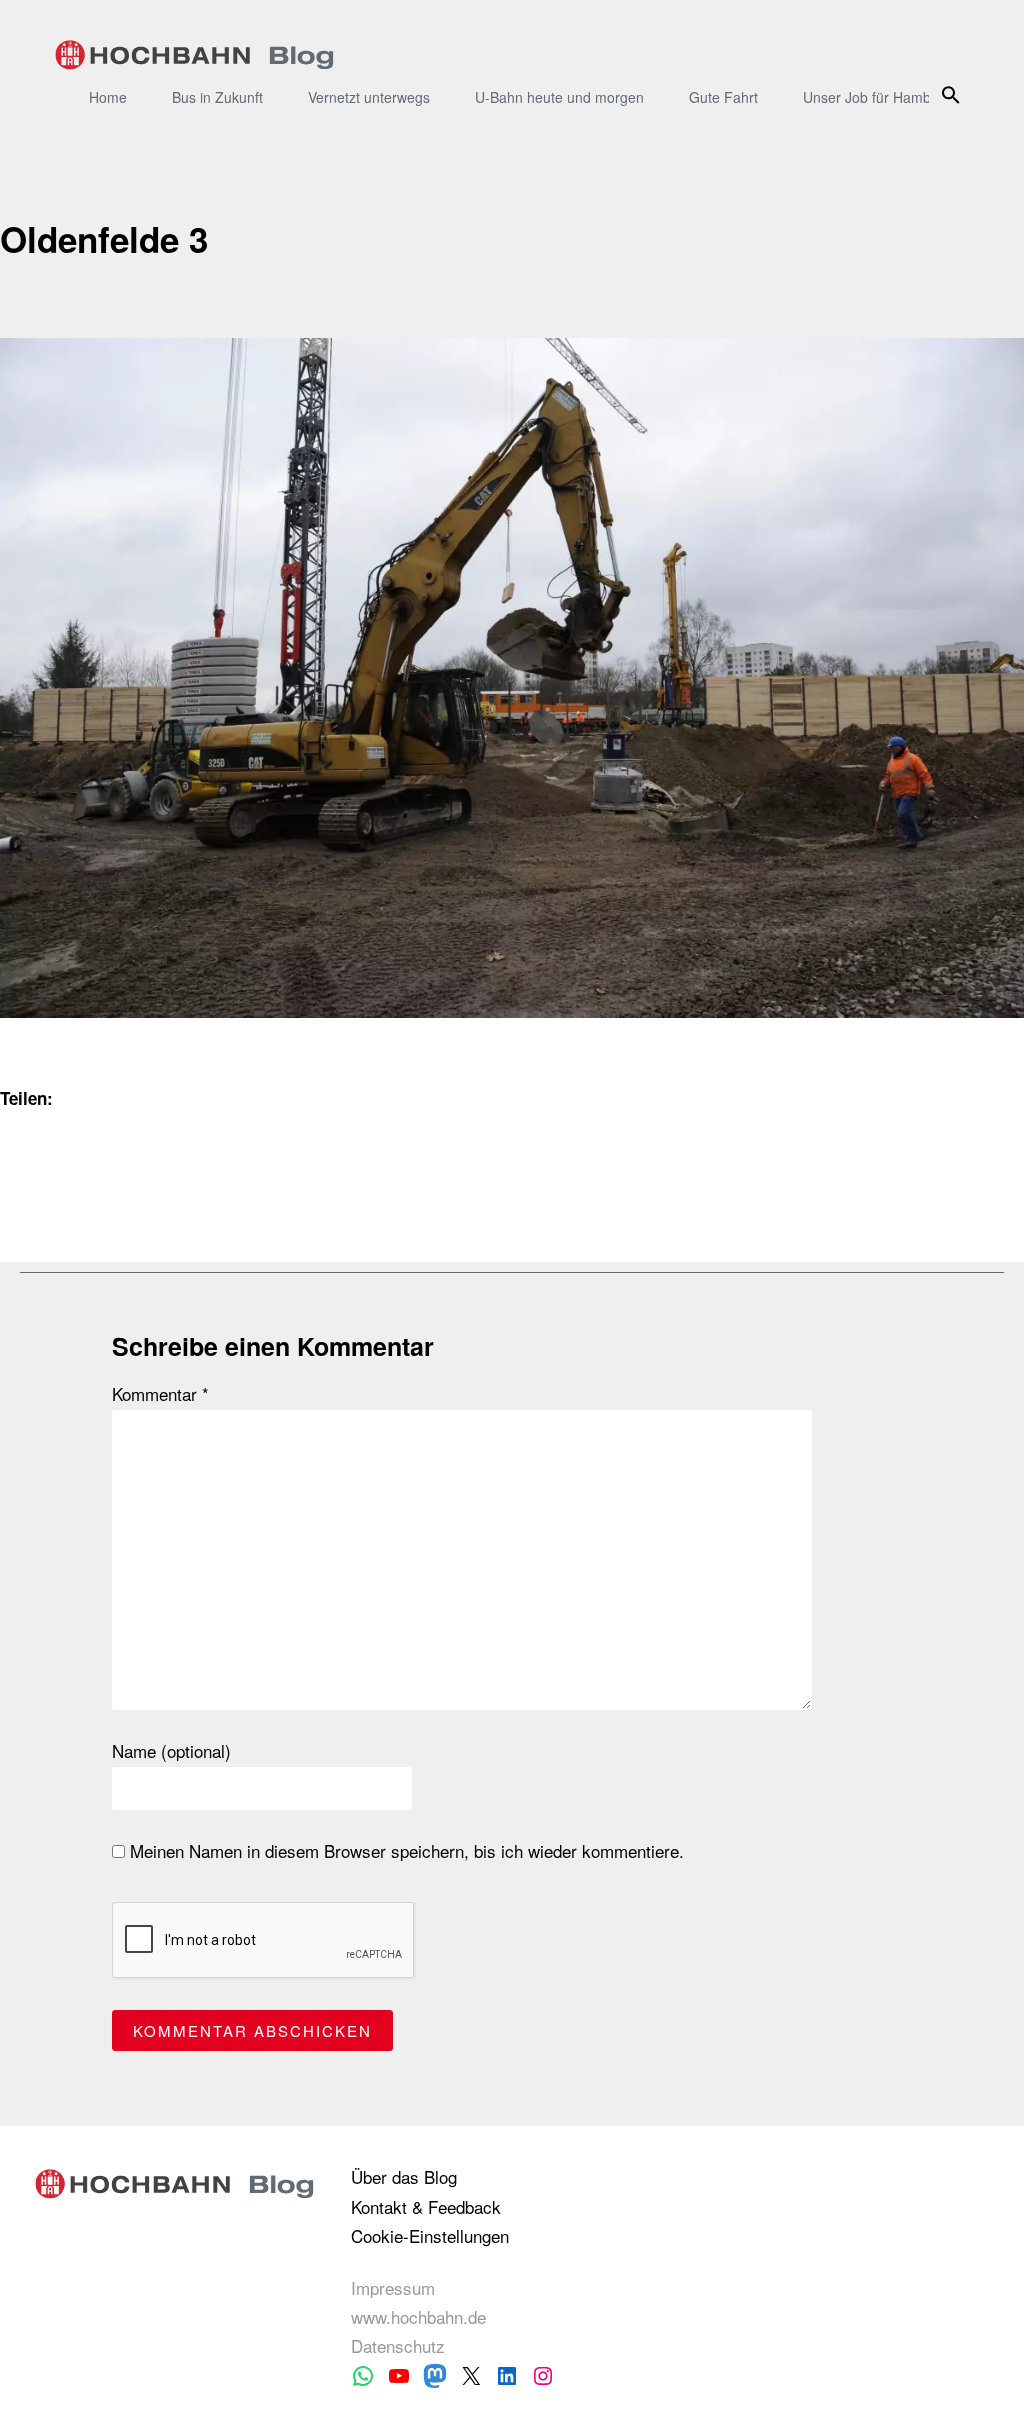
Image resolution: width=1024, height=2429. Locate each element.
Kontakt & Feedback (426, 2206)
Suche (954, 94)
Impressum (393, 2287)
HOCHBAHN (194, 55)
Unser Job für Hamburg (877, 97)
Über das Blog (404, 2176)
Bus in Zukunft (217, 97)
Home (108, 97)
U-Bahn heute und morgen (559, 97)
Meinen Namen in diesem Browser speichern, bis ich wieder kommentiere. (404, 1851)
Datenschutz (398, 2345)
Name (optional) (171, 1751)
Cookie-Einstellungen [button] (430, 2235)
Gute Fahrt (723, 97)
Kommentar (160, 1394)
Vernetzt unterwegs (369, 97)
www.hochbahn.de (418, 2316)
